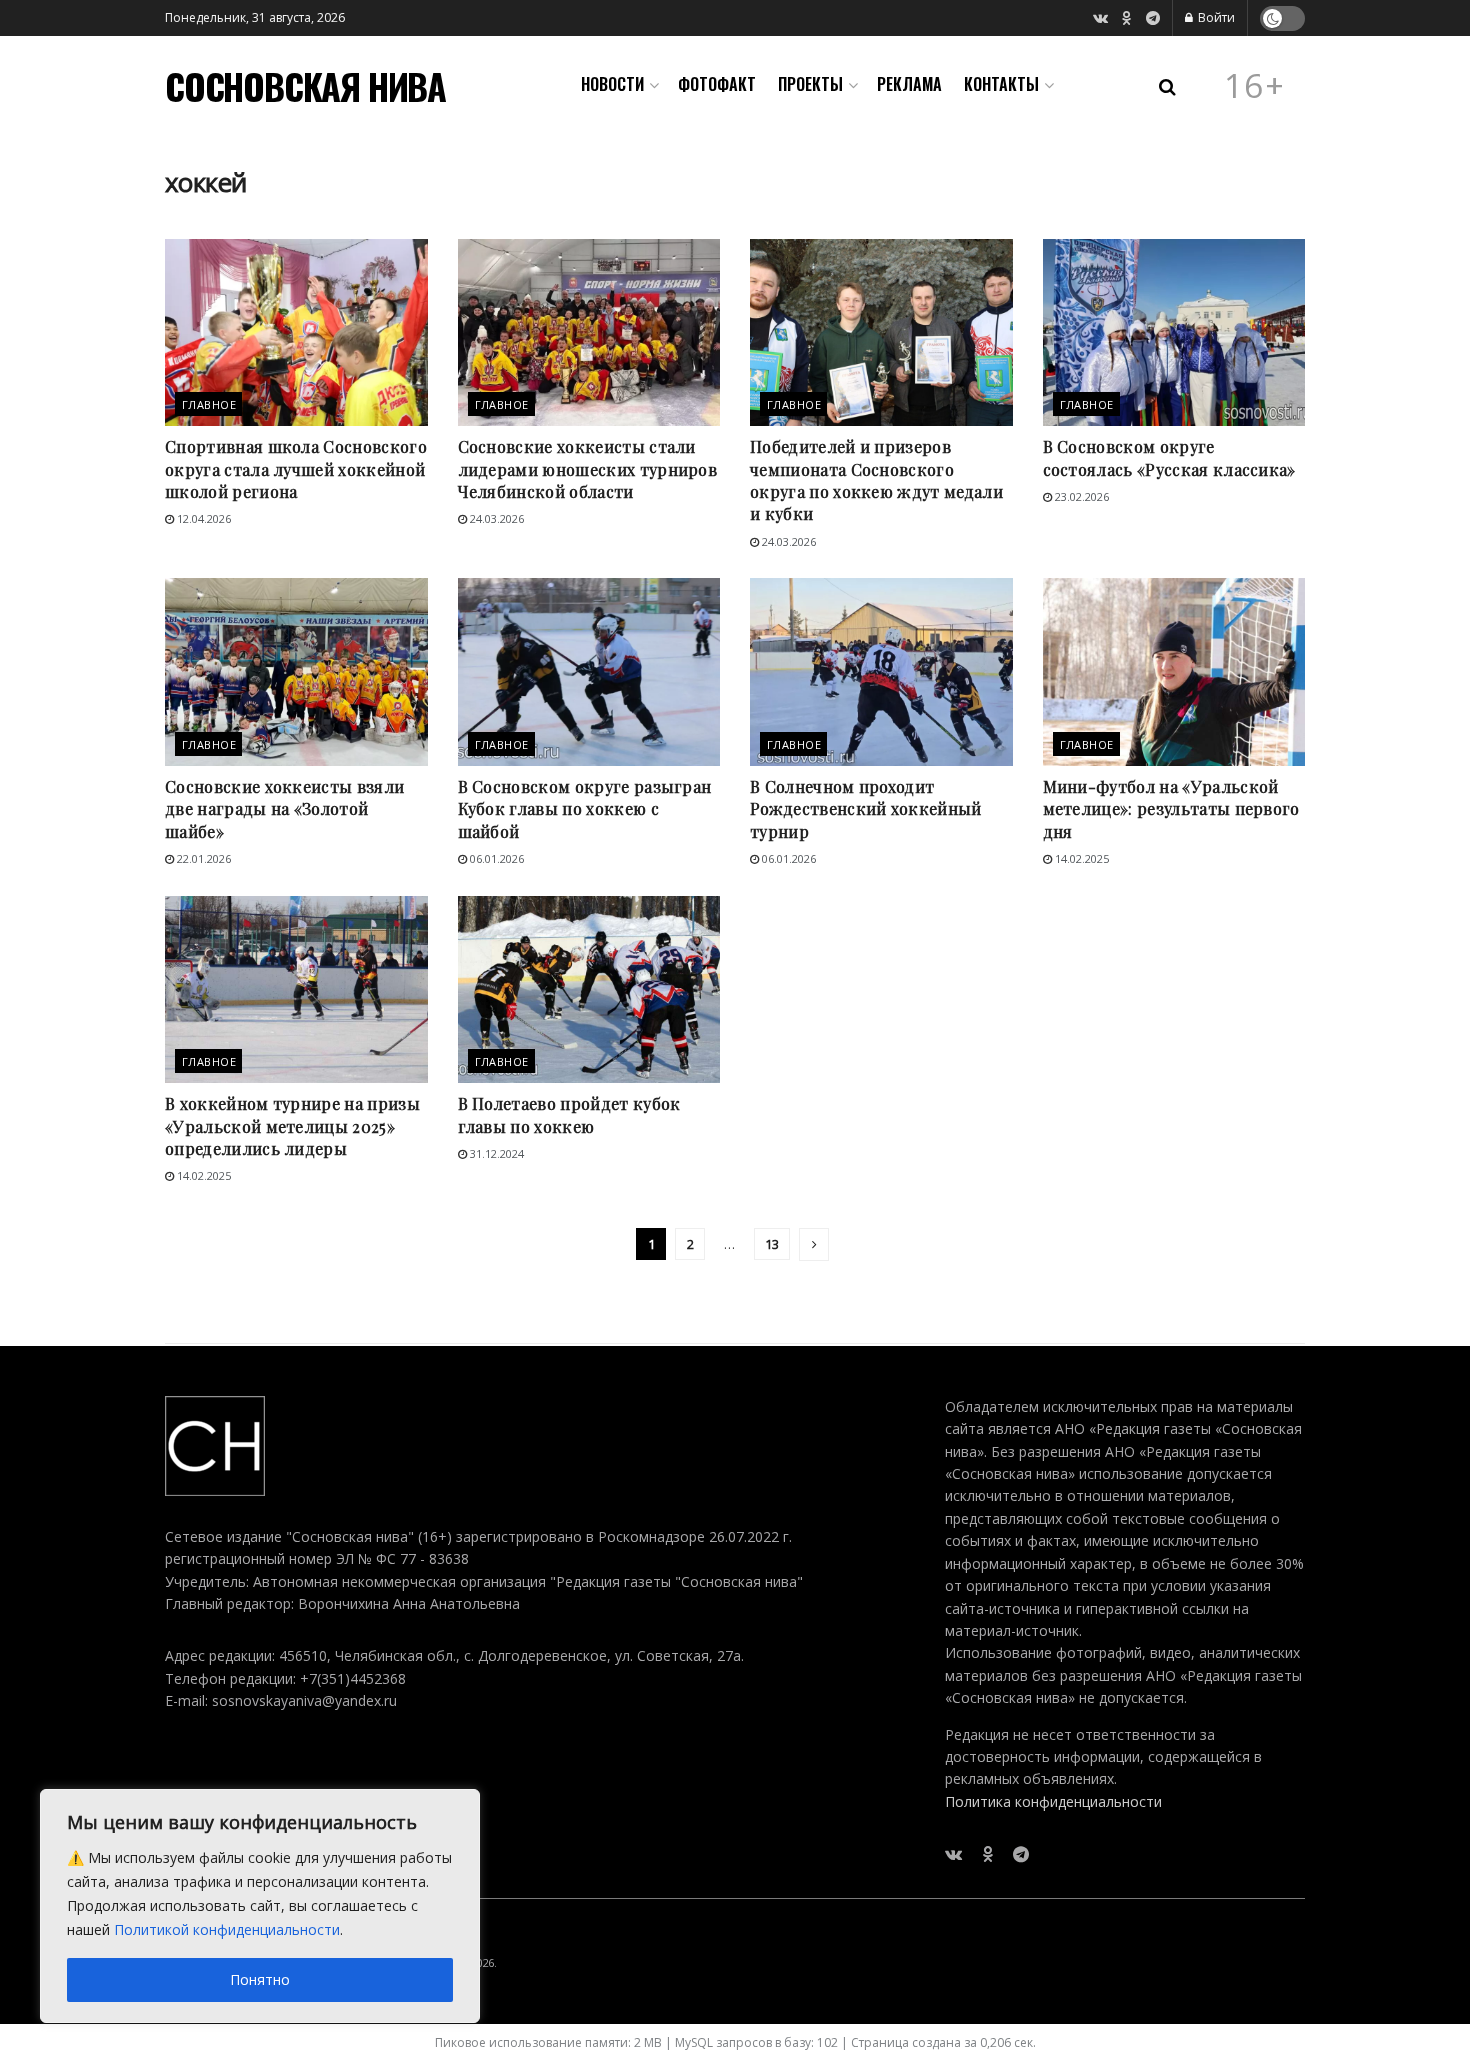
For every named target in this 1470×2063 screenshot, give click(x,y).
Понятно (260, 1979)
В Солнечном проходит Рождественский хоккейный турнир (866, 809)
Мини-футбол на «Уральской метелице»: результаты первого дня (1171, 809)
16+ (1255, 86)
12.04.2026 (202, 518)
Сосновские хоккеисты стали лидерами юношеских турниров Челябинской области (588, 469)
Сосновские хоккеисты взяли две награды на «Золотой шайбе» (284, 809)
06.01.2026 (495, 858)
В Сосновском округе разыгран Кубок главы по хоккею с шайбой (585, 809)
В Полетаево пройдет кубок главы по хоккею (569, 1114)
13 (772, 1244)
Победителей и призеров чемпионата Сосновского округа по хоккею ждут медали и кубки (876, 480)
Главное (209, 404)
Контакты (1001, 84)
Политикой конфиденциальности (227, 1929)
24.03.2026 (495, 518)
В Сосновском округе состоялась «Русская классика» (1169, 457)
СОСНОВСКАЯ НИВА (305, 86)
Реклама (909, 84)
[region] (260, 1906)
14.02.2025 (1080, 858)
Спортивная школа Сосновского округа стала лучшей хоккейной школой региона (296, 469)
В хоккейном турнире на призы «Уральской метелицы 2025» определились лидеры (292, 1126)
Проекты (810, 84)
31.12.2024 (495, 1153)
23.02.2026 (1080, 496)
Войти (1215, 17)
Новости (612, 84)
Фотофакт (717, 84)
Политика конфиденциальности (1053, 1801)
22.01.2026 (202, 858)
